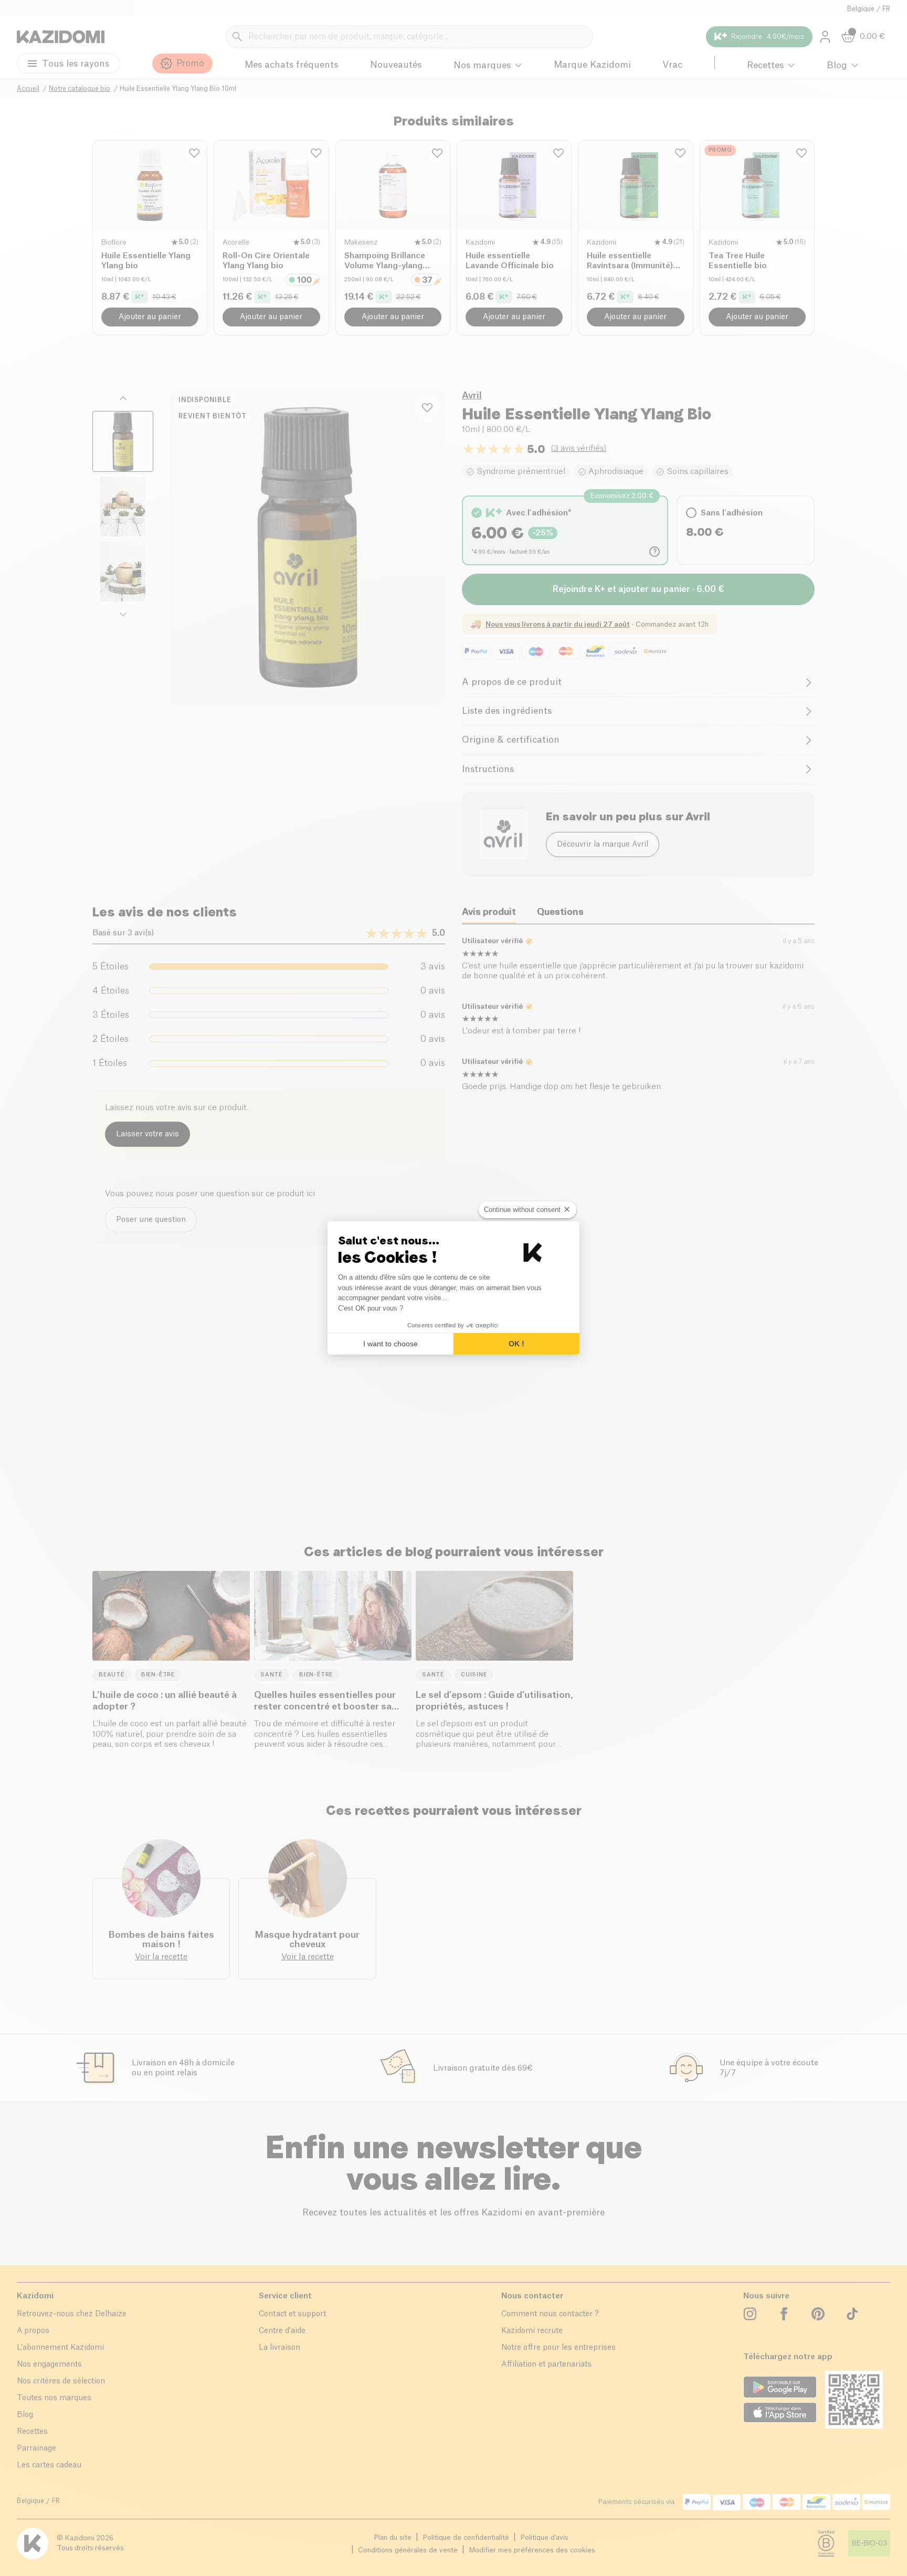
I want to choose (391, 1344)
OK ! (516, 1344)
